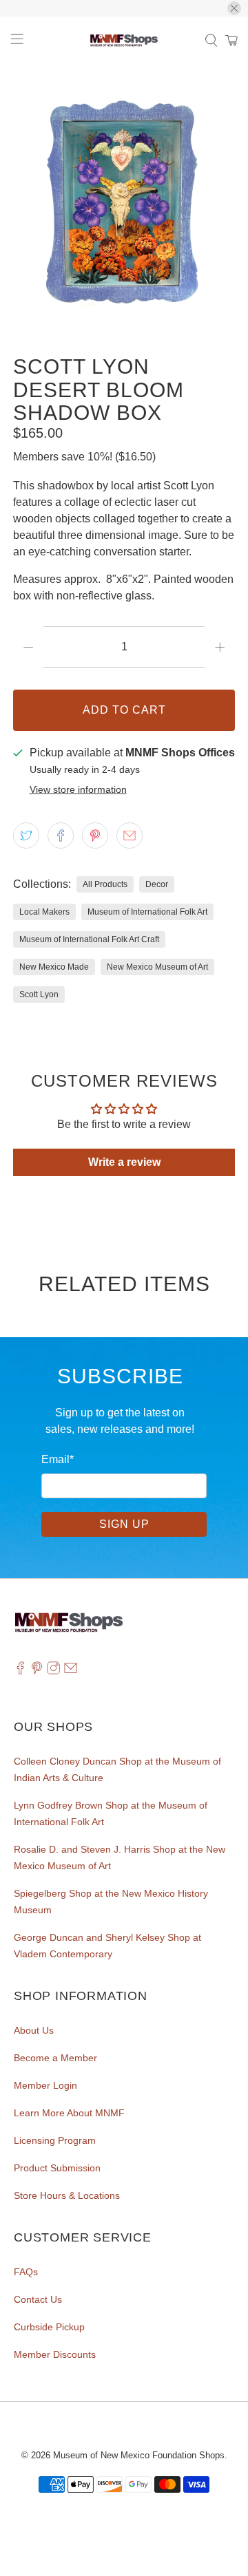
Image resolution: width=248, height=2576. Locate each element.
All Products (105, 884)
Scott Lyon (39, 994)
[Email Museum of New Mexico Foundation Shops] (71, 1671)
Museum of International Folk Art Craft (89, 939)
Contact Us (38, 2299)
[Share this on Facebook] (61, 835)
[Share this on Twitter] (26, 835)
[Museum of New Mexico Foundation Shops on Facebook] (20, 1671)
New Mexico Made (54, 967)
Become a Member (55, 2058)
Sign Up (124, 1524)
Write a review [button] (124, 1162)
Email (58, 1459)
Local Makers (44, 912)
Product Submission (57, 2168)
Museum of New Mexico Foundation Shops (139, 2455)
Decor (157, 884)
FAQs (26, 2272)
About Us (34, 2030)
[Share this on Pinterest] (95, 835)
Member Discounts (55, 2354)
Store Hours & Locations (67, 2195)
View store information (78, 790)
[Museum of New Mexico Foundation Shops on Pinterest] (37, 1671)
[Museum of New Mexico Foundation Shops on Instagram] (53, 1671)
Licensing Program (55, 2140)
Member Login (45, 2085)
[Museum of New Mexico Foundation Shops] (124, 41)
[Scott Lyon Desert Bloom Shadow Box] (124, 203)
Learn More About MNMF (69, 2113)
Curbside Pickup (49, 2327)
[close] (234, 8)
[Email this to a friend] (130, 835)
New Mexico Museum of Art (157, 967)
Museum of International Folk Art (147, 912)
